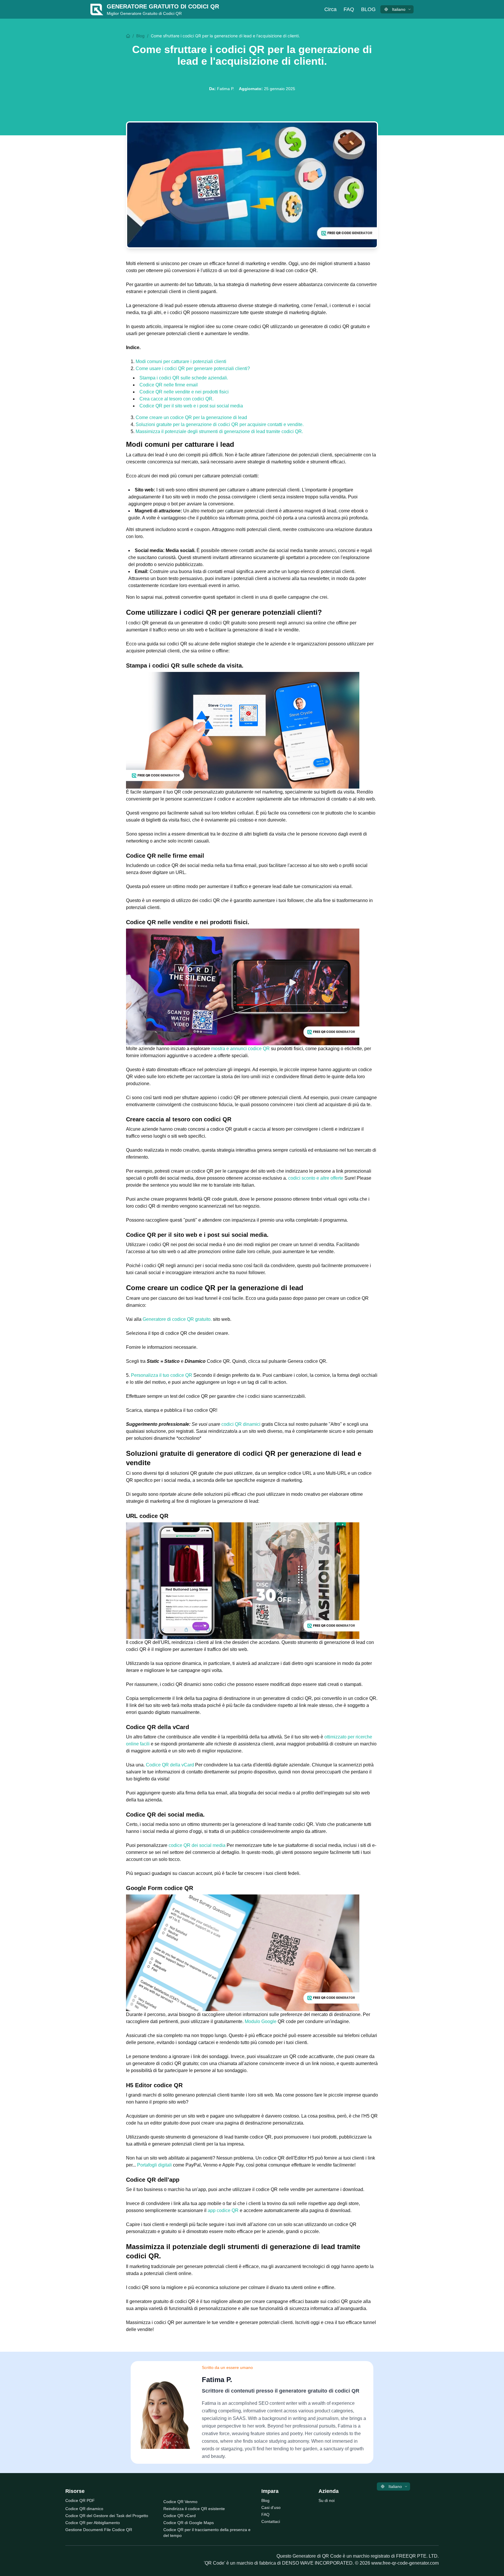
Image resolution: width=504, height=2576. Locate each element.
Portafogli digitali (155, 2165)
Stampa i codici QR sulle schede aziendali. (184, 378)
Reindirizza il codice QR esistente (194, 2509)
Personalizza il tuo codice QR (162, 1375)
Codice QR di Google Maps (189, 2523)
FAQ (265, 2514)
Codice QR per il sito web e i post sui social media (191, 406)
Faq (349, 9)
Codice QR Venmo (180, 2502)
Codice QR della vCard (170, 1765)
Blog (368, 9)
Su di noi (327, 2500)
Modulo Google (261, 2021)
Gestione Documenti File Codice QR (99, 2530)
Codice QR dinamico (84, 2509)
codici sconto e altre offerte (316, 1178)
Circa (330, 9)
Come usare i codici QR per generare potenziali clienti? (193, 368)
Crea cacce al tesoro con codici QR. (176, 399)
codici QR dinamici (242, 1424)
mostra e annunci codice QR (241, 1049)
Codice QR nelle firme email (169, 385)
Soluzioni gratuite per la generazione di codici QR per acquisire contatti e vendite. (220, 424)
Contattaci (271, 2521)
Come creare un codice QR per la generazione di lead (191, 417)
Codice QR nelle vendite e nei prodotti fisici (184, 392)
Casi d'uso (271, 2507)
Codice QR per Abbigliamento (93, 2523)
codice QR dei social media (198, 1845)
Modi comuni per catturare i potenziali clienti (181, 361)
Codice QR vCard (180, 2516)
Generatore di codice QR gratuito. (178, 1319)
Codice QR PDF (80, 2500)
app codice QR (224, 2210)
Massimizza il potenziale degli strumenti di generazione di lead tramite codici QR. (219, 431)
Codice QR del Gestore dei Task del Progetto (107, 2516)
